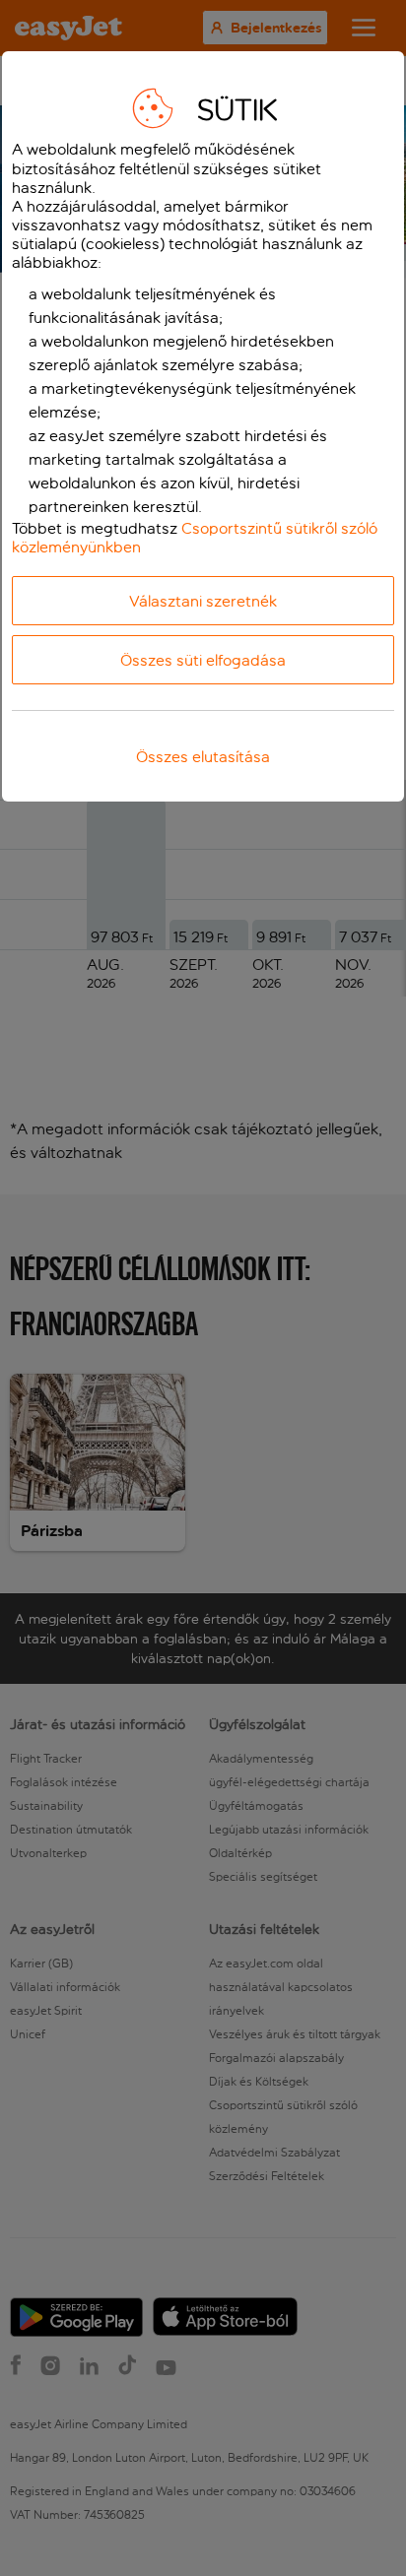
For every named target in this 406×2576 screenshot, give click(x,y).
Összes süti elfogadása (203, 660)
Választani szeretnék (203, 601)
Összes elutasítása (203, 757)
